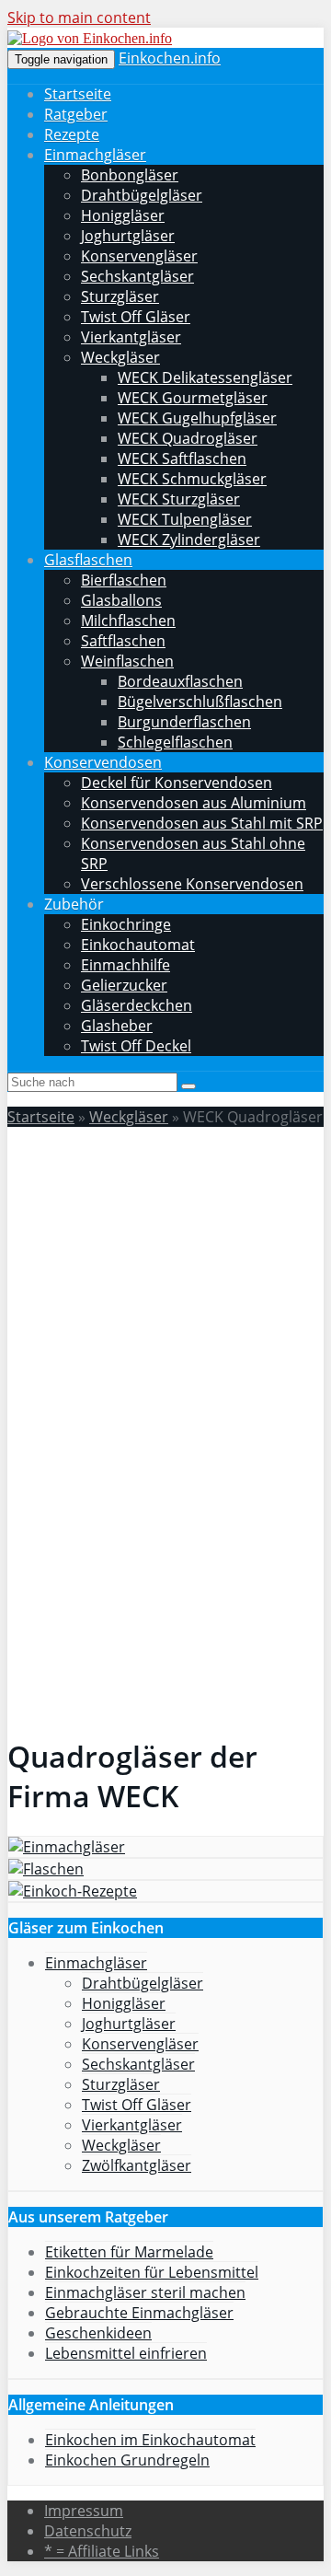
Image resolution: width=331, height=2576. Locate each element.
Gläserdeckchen (137, 1005)
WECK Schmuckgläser (192, 479)
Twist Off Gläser (136, 317)
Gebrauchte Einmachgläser (139, 2313)
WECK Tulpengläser (185, 519)
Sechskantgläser (137, 276)
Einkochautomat (138, 945)
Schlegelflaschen (175, 742)
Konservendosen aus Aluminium (194, 803)
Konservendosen (103, 762)
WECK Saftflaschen (182, 458)
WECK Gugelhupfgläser (197, 418)
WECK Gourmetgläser (193, 398)
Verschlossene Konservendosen (192, 884)
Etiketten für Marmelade (129, 2252)
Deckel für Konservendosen (177, 783)
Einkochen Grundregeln (127, 2460)
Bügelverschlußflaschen (200, 702)
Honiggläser (123, 215)
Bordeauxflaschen (180, 681)
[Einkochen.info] (90, 38)
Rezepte (72, 134)
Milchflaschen (128, 621)
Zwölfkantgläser (137, 2165)
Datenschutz (88, 2531)
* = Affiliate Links (102, 2551)
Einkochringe (126, 924)
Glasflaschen (88, 560)
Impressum (84, 2511)
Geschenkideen (98, 2333)
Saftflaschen (123, 641)
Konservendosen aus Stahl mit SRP (202, 823)
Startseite (78, 94)
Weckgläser (120, 357)
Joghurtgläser (128, 236)
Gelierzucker (124, 985)
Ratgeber (76, 114)
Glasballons (121, 600)
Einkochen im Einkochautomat (150, 2440)
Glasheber (117, 1026)
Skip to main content (79, 17)
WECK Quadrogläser (188, 438)
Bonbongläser (130, 175)
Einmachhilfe (126, 965)
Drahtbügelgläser (142, 195)
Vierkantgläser (131, 337)
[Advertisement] (165, 1307)
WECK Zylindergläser (189, 540)
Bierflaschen (124, 580)
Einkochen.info (170, 58)
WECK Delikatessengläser (205, 377)
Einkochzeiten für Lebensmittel (152, 2272)
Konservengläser (139, 256)
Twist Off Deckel (136, 1046)
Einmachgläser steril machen (145, 2292)
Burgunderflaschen (184, 722)
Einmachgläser (95, 155)
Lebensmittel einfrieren (126, 2353)
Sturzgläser (120, 296)
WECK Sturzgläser (179, 499)
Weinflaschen (127, 661)
